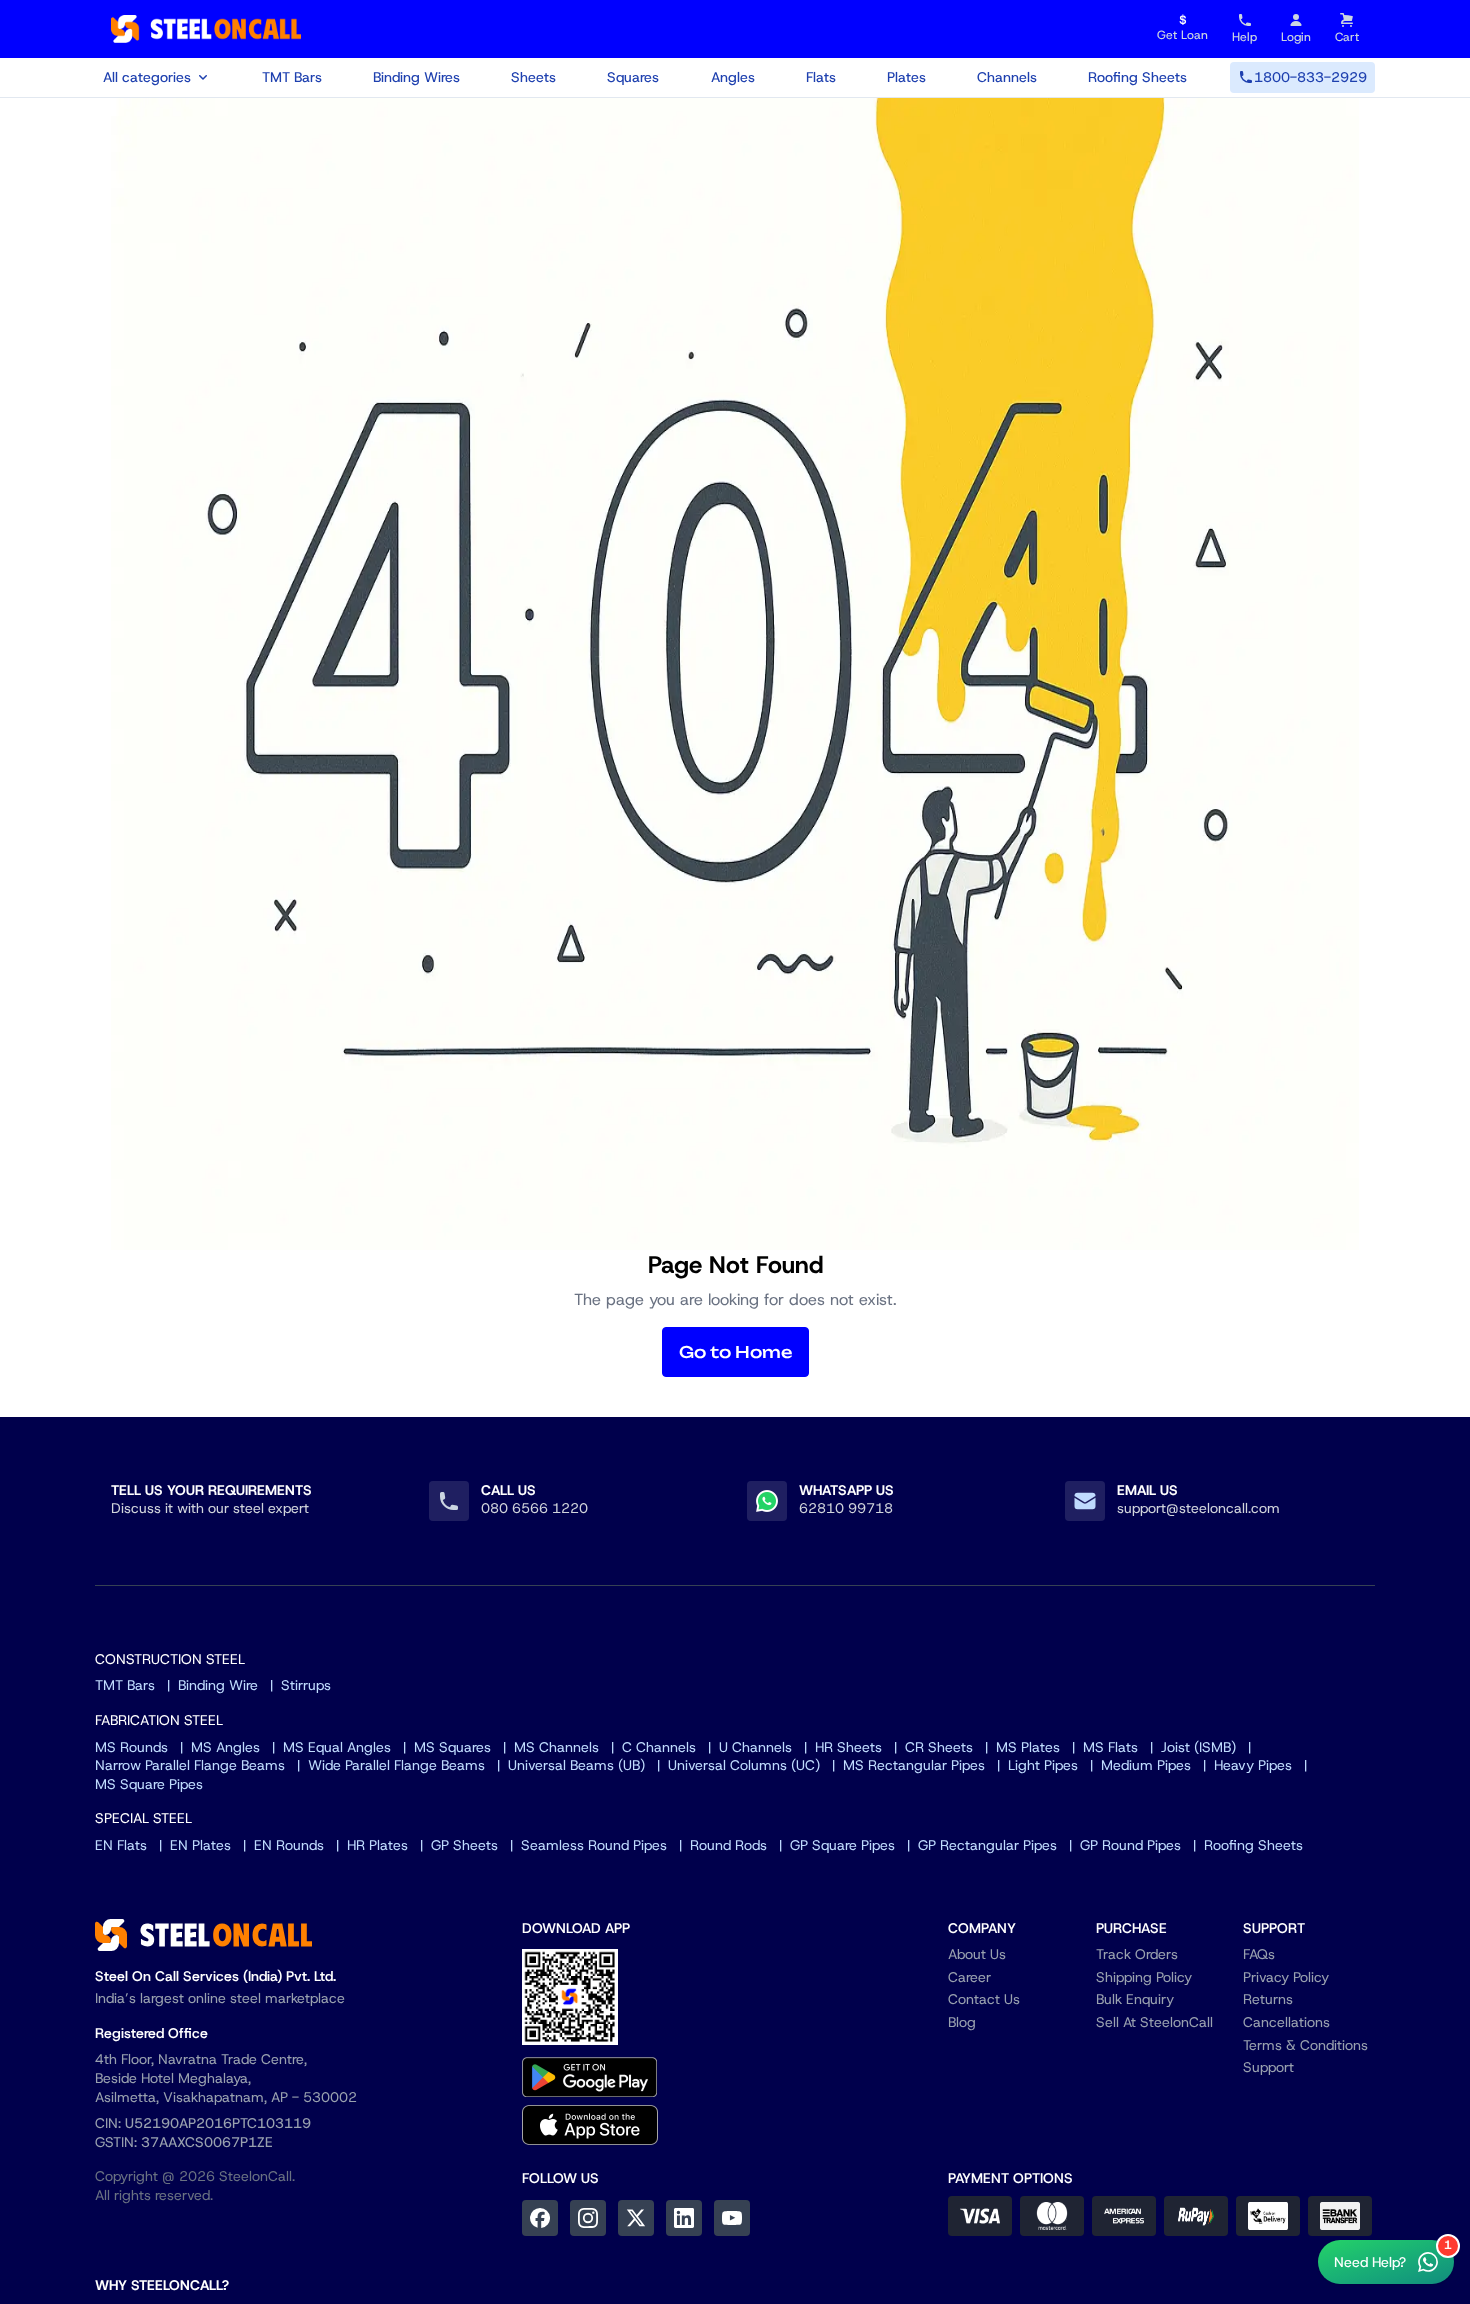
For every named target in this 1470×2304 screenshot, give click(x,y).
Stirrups (306, 1685)
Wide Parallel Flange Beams (396, 1765)
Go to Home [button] (735, 1352)
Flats (821, 77)
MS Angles (225, 1747)
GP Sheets (464, 1845)
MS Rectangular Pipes (914, 1765)
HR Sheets (848, 1747)
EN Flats (121, 1845)
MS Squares (452, 1747)
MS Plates (1028, 1747)
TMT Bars (292, 77)
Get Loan (1182, 28)
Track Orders (1137, 1954)
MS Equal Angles (337, 1747)
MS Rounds (131, 1747)
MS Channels (556, 1747)
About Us (977, 1954)
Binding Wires (416, 77)
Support (1268, 2067)
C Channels (659, 1747)
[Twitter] (636, 2218)
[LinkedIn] (684, 2218)
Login (1296, 37)
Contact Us (984, 1999)
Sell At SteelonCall (1154, 2022)
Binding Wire (218, 1685)
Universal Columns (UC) (744, 1765)
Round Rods (728, 1845)
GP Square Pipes (842, 1845)
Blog (962, 2022)
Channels (1007, 77)
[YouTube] (732, 2218)
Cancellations (1286, 2022)
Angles (733, 77)
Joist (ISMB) (1198, 1747)
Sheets (533, 77)
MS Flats (1110, 1747)
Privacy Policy (1286, 1977)
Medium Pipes (1146, 1765)
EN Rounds (289, 1845)
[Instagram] (588, 2218)
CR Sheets (939, 1747)
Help (1244, 37)
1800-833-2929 (1310, 77)
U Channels (755, 1747)
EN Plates (200, 1845)
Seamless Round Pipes (594, 1845)
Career (969, 1977)
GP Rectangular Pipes (987, 1845)
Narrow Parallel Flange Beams (190, 1765)
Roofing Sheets (1137, 77)
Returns (1268, 1999)
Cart (1347, 37)
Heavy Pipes (1253, 1765)
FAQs (1259, 1954)
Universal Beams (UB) (576, 1765)
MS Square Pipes (149, 1784)
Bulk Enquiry (1135, 1999)
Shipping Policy (1144, 1977)
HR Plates (377, 1845)
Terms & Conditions (1305, 2045)
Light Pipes (1043, 1765)
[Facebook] (540, 2218)
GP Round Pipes (1130, 1845)
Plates (906, 77)
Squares (633, 77)
